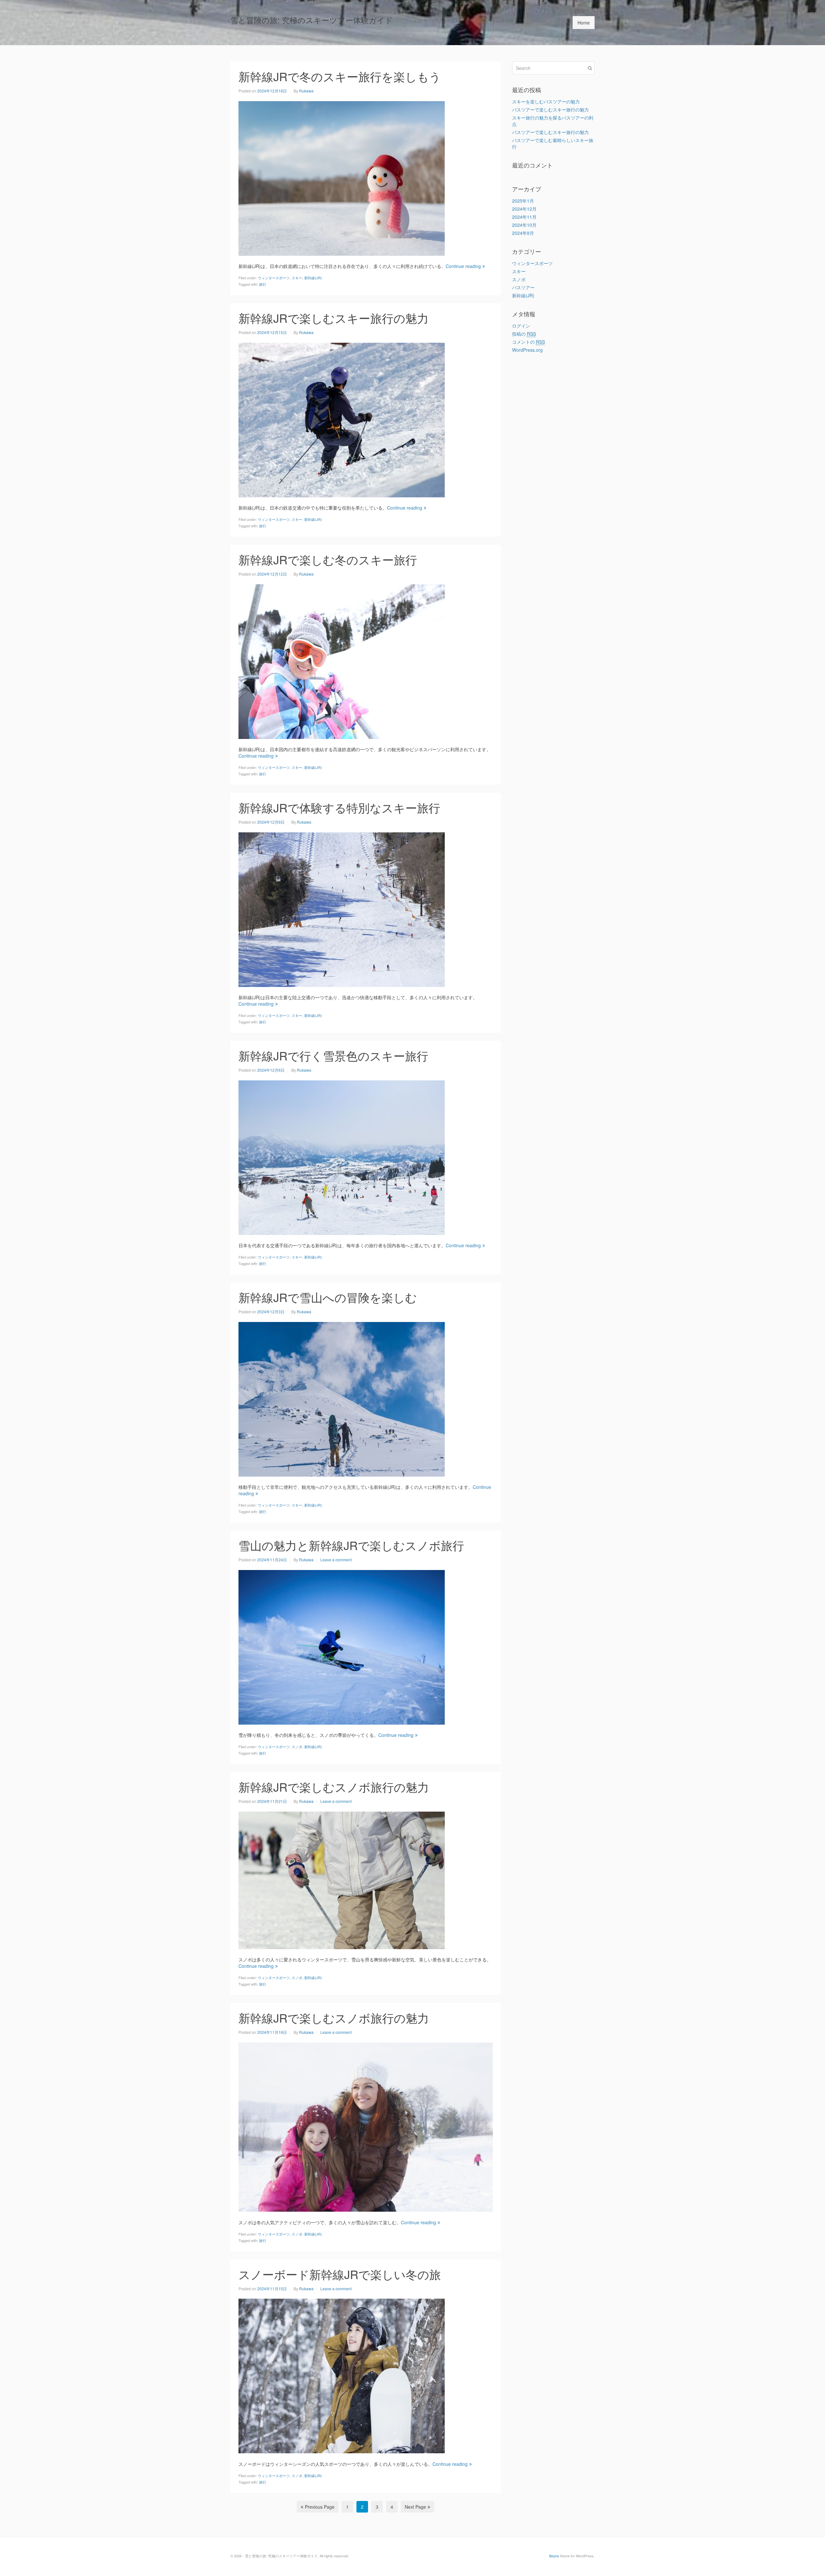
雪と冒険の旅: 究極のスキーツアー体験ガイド (312, 20)
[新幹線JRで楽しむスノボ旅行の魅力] (342, 1880)
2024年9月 (523, 233)
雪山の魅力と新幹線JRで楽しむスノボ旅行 (351, 1545)
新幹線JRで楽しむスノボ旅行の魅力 (334, 1787)
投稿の (524, 334)
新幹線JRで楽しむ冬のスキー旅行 (328, 559)
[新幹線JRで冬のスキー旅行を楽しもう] (342, 177)
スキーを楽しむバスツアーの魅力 (546, 101)
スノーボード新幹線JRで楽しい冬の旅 (340, 2274)
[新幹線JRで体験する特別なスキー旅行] (342, 909)
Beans (554, 2556)
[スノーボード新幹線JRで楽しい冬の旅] (342, 2375)
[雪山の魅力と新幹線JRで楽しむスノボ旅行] (342, 1646)
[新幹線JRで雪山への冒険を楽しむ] (342, 1398)
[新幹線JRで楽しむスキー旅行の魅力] (342, 419)
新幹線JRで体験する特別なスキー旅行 (339, 807)
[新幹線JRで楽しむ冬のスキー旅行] (342, 661)
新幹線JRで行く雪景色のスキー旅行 (333, 1055)
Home (584, 23)
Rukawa (306, 91)
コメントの (529, 342)
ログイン (521, 326)
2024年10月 (524, 225)
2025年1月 (523, 201)
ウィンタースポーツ (274, 278)
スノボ (297, 1747)
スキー (297, 278)
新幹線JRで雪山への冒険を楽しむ (328, 1297)
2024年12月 (524, 209)
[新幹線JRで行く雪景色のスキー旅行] (342, 1157)
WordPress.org (527, 350)
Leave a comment (336, 1560)
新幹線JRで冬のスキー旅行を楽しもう (340, 76)
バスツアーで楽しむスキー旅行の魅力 (550, 110)
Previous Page (320, 2507)
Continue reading (463, 266)
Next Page (415, 2507)
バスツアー (523, 287)
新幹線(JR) (313, 278)
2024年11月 (524, 217)
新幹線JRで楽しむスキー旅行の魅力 (334, 318)
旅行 (263, 284)
